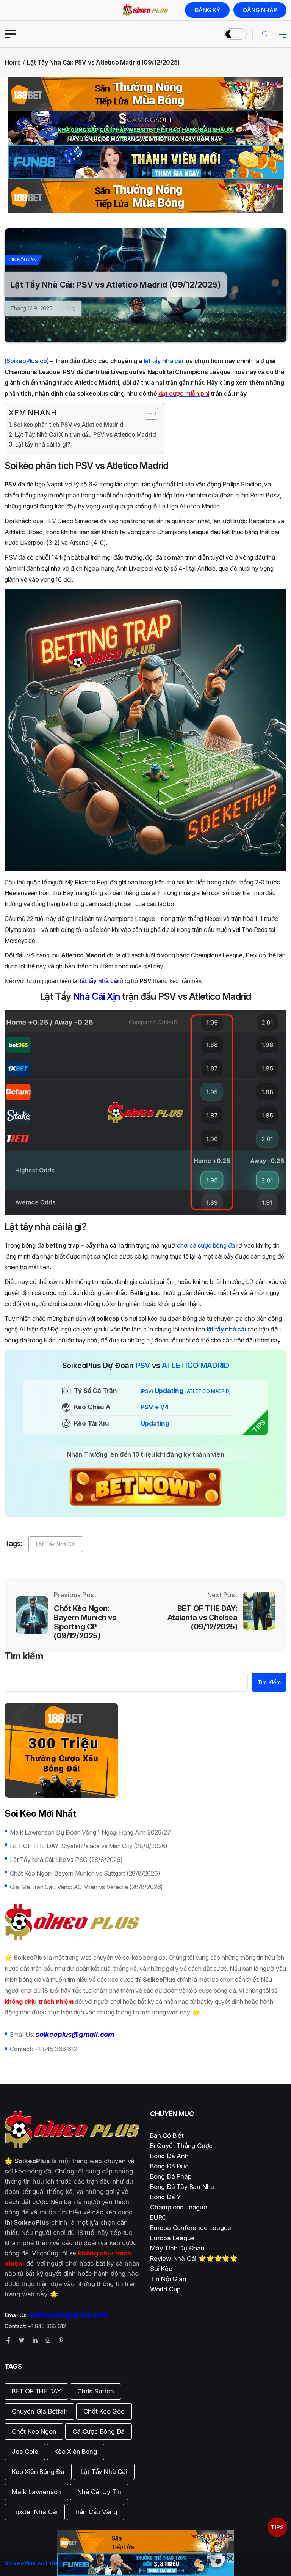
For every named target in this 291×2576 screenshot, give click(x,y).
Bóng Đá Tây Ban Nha (182, 2187)
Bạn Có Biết (167, 2135)
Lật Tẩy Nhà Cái (56, 1544)
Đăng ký (207, 10)
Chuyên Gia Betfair (39, 2411)
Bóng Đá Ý (165, 2197)
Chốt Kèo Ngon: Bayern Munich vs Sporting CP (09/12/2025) (85, 1622)
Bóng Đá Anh (169, 2156)
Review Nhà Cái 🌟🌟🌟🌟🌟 (194, 2258)
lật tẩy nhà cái (163, 361)
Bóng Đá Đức (169, 2166)
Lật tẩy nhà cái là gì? (43, 445)
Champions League (179, 2207)
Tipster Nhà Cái (35, 2512)
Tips (277, 2527)
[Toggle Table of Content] (148, 414)
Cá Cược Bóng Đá (99, 2431)
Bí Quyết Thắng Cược (181, 2146)
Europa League (172, 2238)
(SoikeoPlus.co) (27, 361)
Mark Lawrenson (36, 2492)
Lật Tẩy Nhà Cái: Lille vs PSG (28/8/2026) (66, 1860)
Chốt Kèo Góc (104, 2411)
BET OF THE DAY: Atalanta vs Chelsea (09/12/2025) (203, 1618)
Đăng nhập (260, 10)
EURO (158, 2217)
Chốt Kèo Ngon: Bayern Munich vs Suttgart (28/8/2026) (85, 1873)
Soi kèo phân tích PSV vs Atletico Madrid (69, 425)
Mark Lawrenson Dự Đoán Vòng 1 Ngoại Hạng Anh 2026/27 (90, 1832)
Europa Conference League (191, 2228)
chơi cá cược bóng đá (206, 1245)
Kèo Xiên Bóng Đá (38, 2472)
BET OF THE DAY (36, 2391)
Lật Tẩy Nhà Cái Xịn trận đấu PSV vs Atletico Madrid (85, 435)
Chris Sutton (96, 2391)
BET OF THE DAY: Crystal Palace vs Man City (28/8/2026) (89, 1846)
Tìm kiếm (24, 1657)
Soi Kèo (161, 2269)
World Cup (165, 2289)
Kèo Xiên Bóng (75, 2452)
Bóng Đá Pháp (171, 2176)
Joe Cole (25, 2452)
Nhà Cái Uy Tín (99, 2492)
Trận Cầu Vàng (95, 2512)
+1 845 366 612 (56, 2049)
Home (13, 62)
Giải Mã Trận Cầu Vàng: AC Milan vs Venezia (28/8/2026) (86, 1887)
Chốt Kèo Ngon (34, 2431)
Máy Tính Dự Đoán (177, 2248)
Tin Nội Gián (23, 260)
